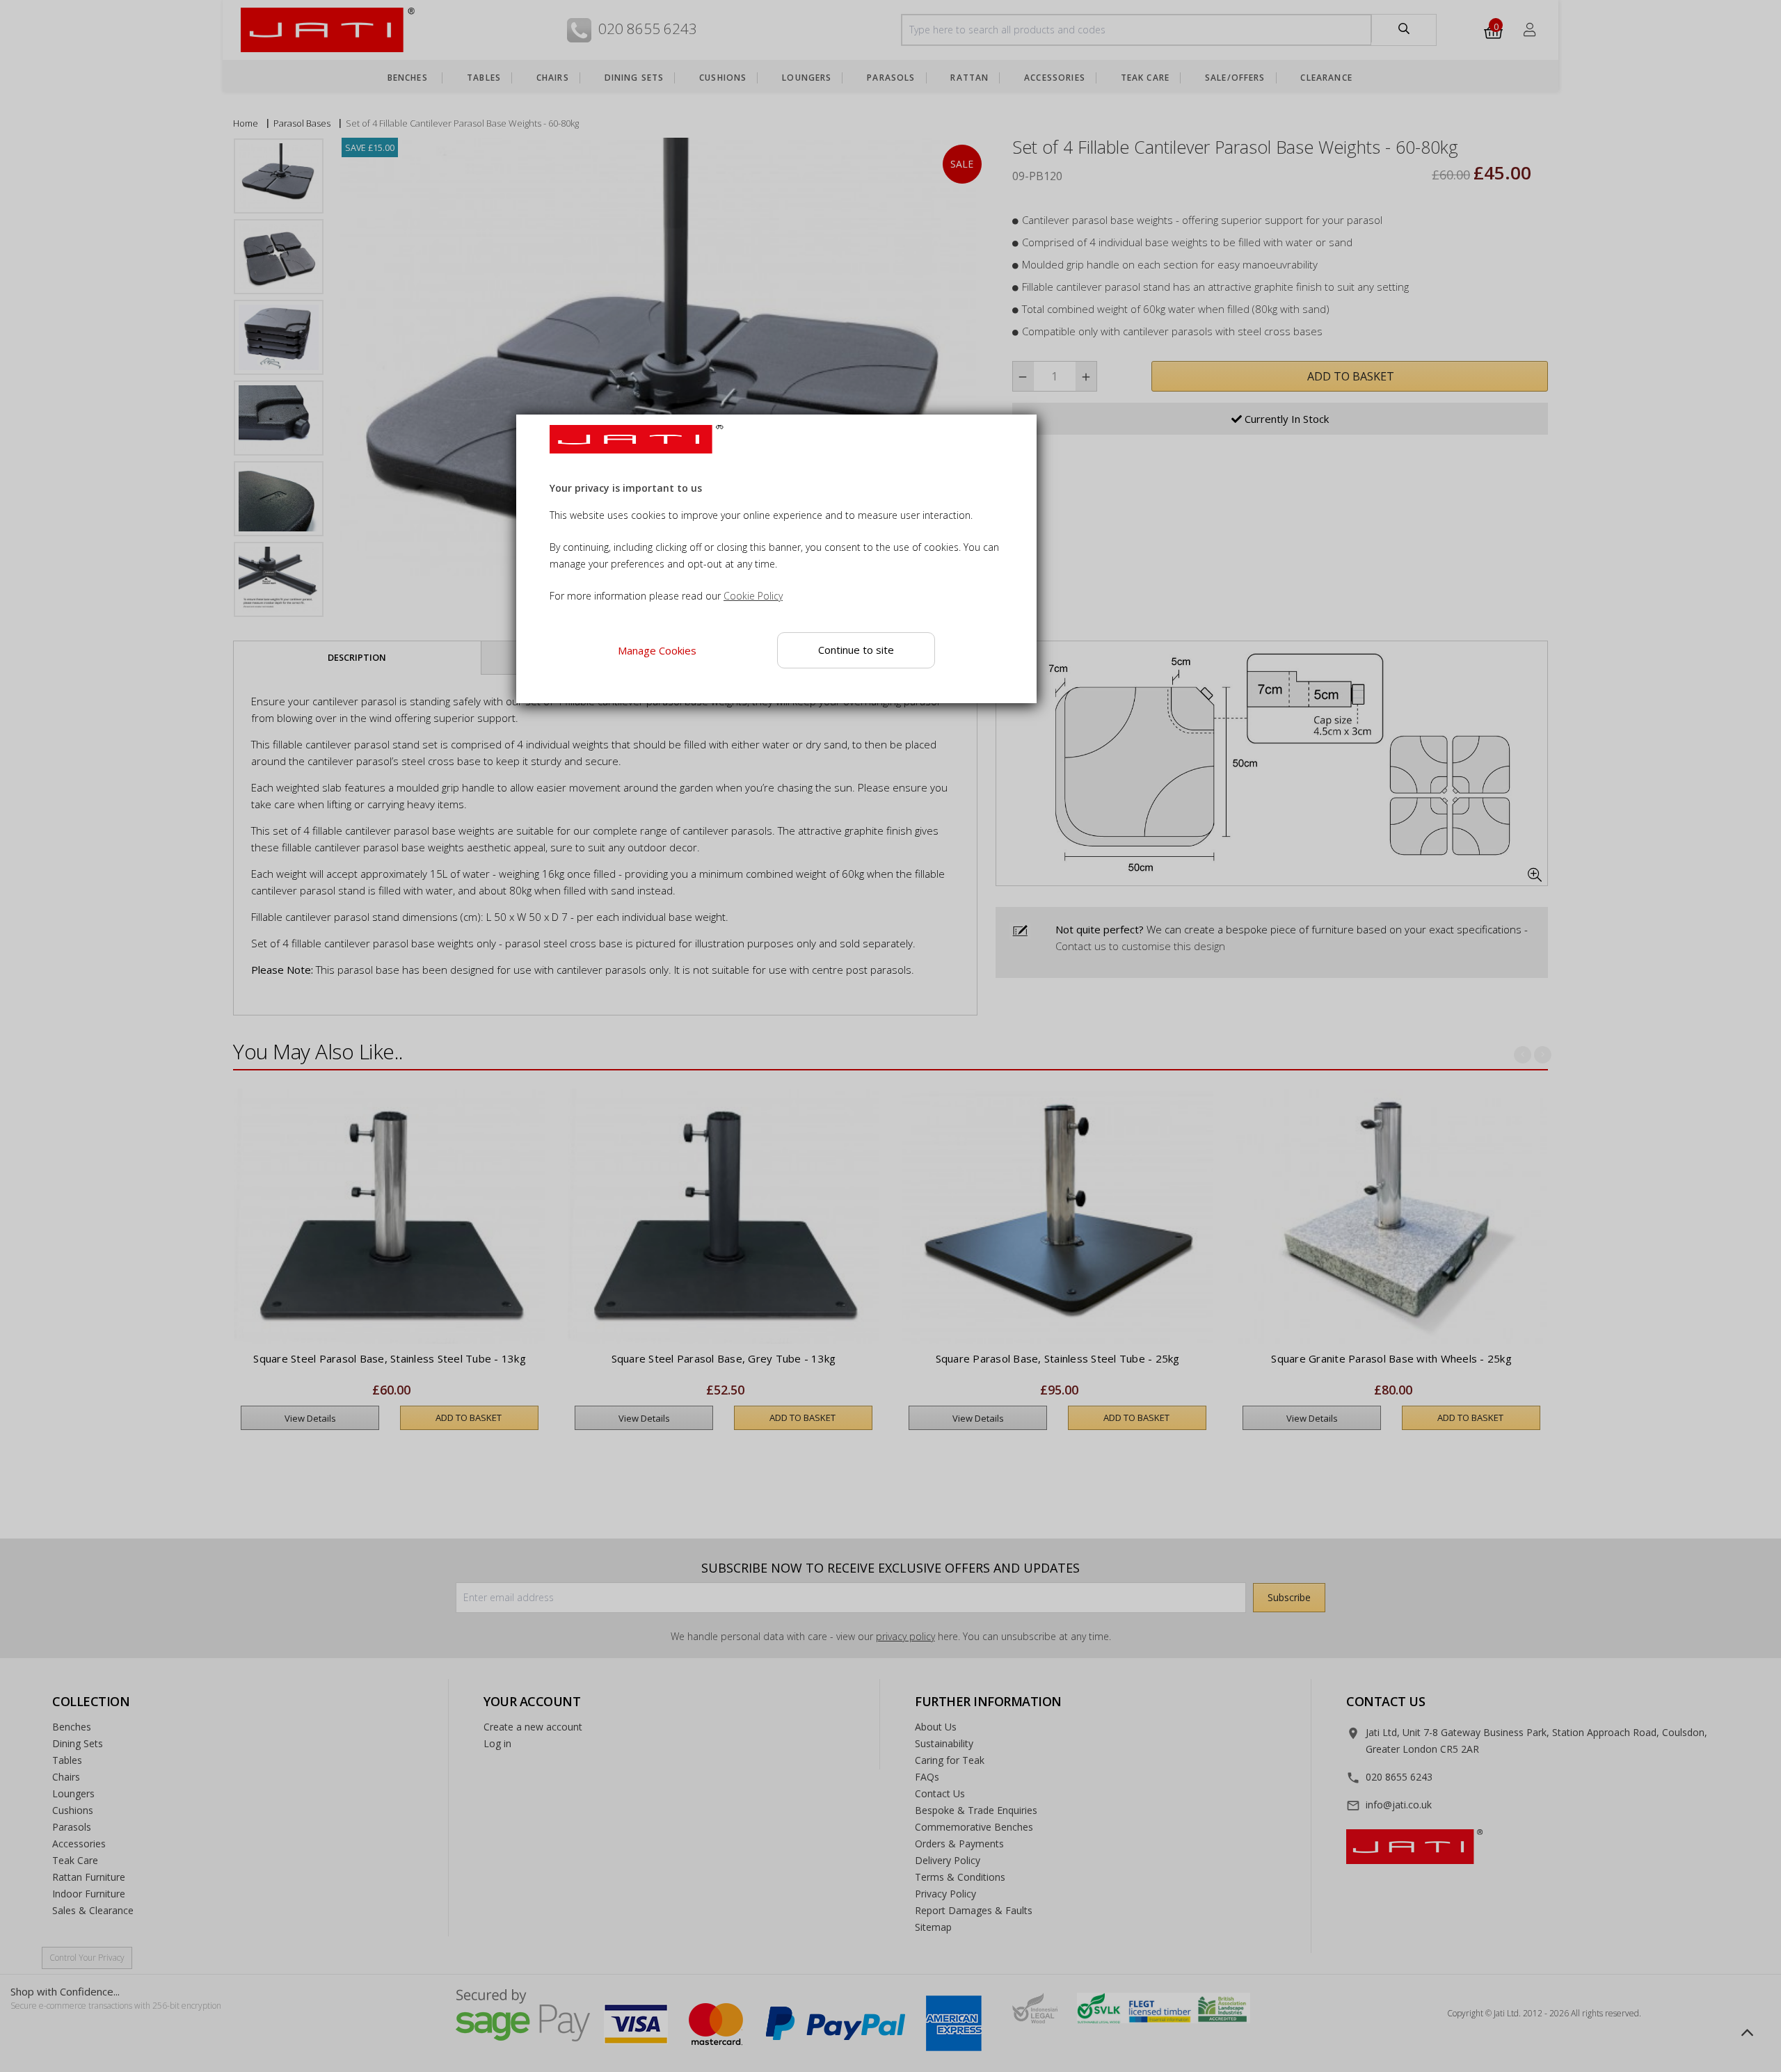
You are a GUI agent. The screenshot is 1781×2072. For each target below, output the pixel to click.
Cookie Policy (753, 596)
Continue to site (857, 650)
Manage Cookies (657, 650)
